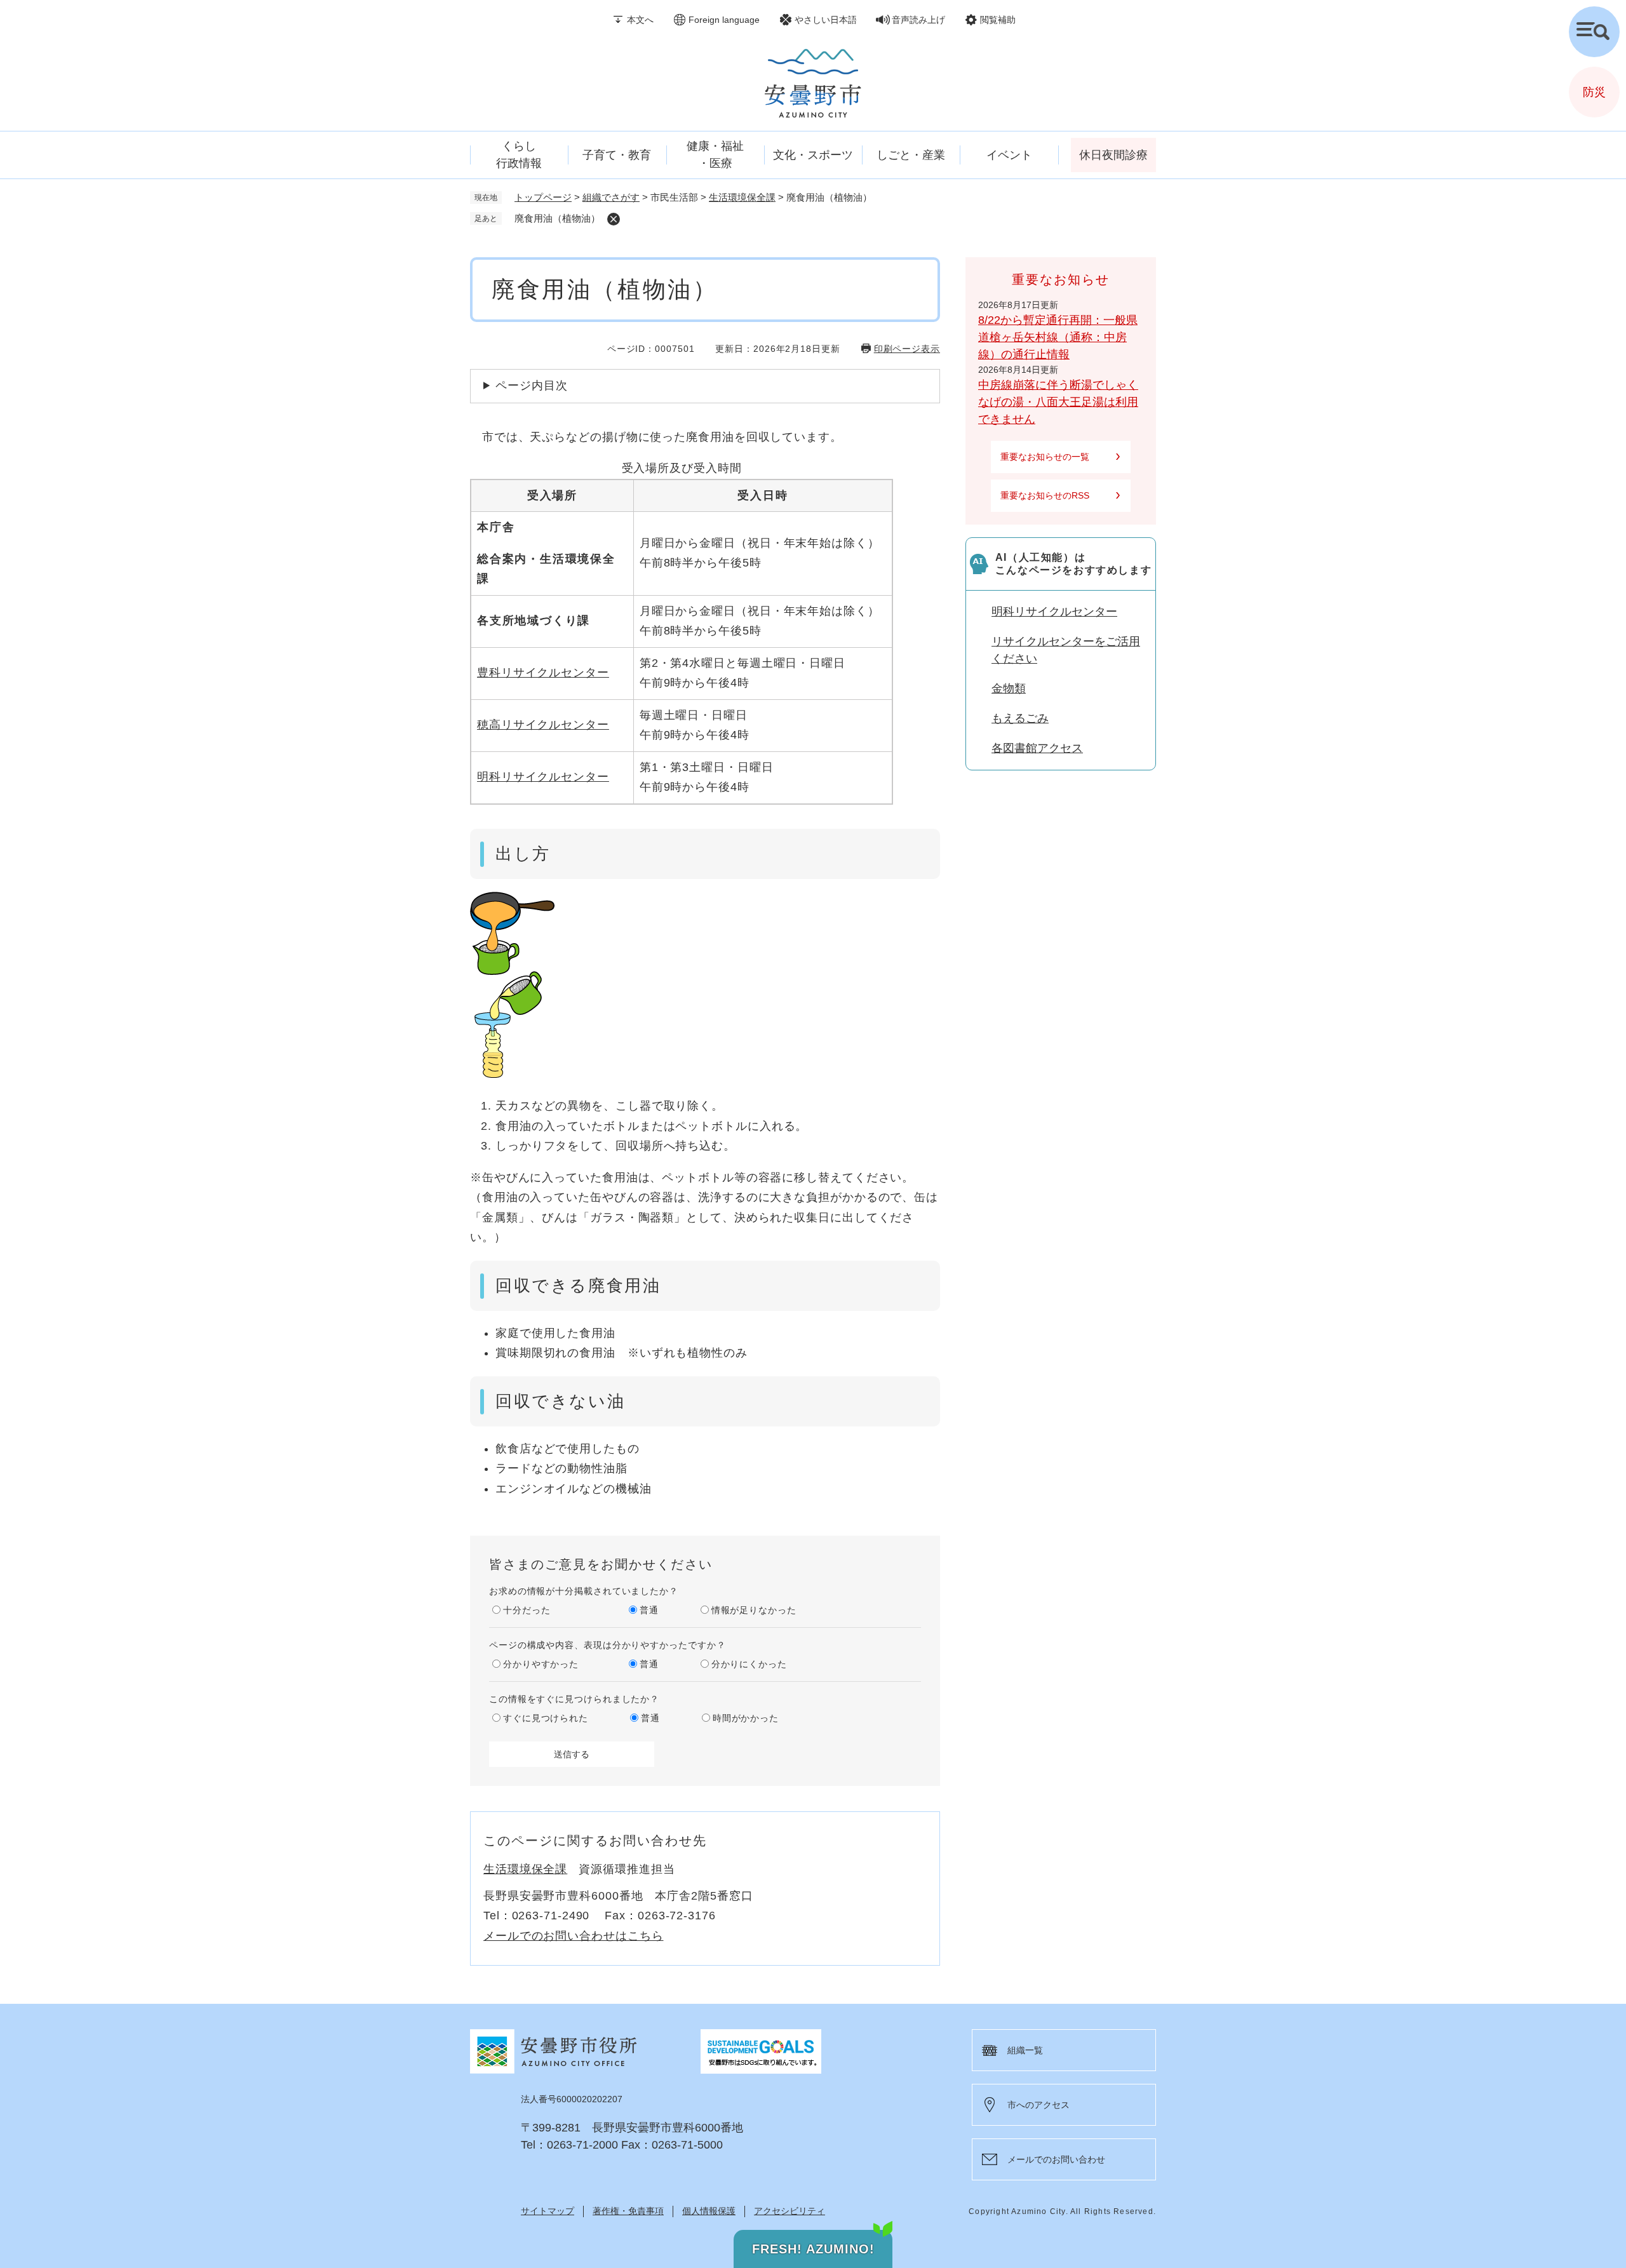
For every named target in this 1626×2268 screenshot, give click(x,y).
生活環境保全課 (742, 197)
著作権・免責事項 (628, 2211)
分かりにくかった (749, 1664)
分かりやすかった (541, 1664)
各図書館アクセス (1037, 748)
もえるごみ (1020, 718)
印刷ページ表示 (907, 349)
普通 (649, 1610)
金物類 (1009, 688)
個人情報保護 (709, 2211)
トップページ (543, 197)
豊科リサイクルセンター (543, 673)
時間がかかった (746, 1718)
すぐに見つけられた (546, 1718)
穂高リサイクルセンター (543, 725)
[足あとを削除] (614, 219)
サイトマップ (548, 2211)
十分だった (527, 1610)
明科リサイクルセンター (543, 777)
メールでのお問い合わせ (1056, 2159)
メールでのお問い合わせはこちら (574, 1936)
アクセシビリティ (789, 2211)
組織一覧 (1025, 2050)
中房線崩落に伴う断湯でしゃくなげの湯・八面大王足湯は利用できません (1058, 402)
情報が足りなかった (754, 1610)
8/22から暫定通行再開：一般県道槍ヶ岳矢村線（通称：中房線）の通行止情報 (1058, 337)
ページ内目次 (531, 386)
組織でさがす (611, 197)
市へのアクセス (1038, 2105)
